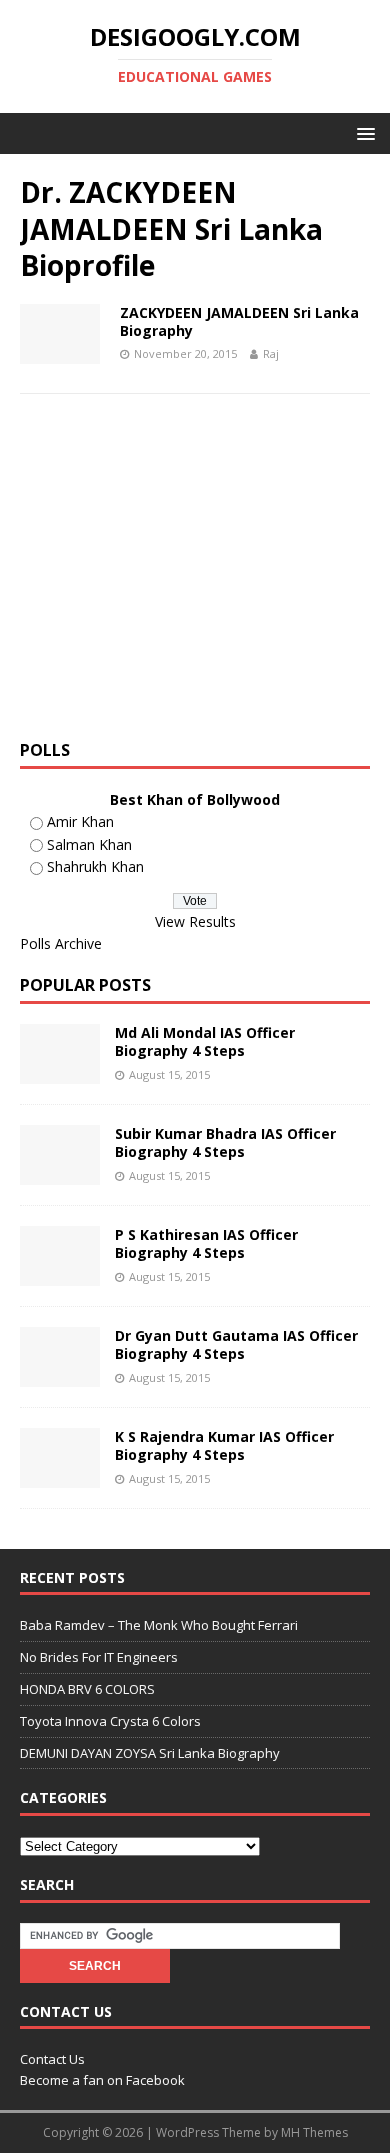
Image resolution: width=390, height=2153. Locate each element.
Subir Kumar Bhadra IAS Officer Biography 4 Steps (225, 1142)
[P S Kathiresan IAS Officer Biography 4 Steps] (60, 1274)
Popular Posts (85, 985)
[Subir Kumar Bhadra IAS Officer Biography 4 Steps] (60, 1173)
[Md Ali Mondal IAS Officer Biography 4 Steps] (60, 1072)
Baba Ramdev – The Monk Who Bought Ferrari (159, 1625)
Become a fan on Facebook (102, 2080)
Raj (271, 353)
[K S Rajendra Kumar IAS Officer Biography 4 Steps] (60, 1476)
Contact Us (52, 2059)
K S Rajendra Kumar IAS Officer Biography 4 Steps (224, 1445)
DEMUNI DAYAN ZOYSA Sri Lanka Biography (150, 1753)
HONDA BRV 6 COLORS (87, 1689)
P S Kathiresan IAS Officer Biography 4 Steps (206, 1243)
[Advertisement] (188, 574)
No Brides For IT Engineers (99, 1657)
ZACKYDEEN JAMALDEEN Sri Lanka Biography (239, 321)
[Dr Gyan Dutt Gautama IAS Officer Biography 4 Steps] (60, 1375)
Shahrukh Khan (95, 866)
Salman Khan (89, 844)
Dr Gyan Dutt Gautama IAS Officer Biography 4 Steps (236, 1344)
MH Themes (314, 2132)
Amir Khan (80, 821)
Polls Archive (61, 943)
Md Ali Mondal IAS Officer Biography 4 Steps (205, 1041)
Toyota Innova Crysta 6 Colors (110, 1721)
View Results (195, 921)
